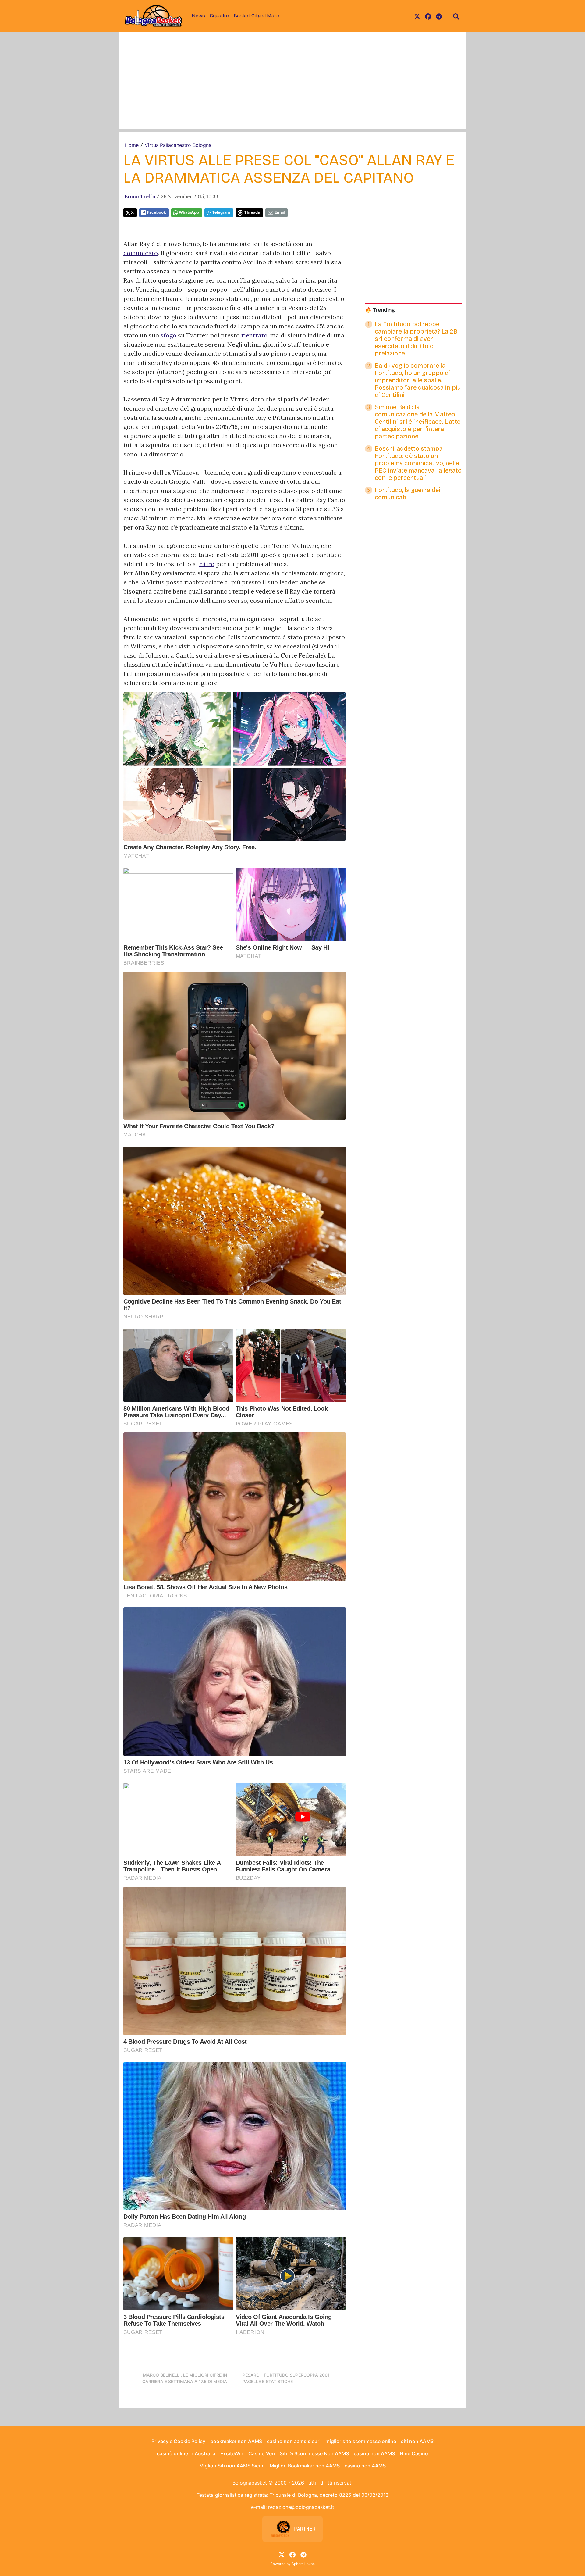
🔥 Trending (380, 310)
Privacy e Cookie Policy (178, 2441)
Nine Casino (414, 2453)
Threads (252, 212)
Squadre (219, 16)
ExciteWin (232, 2453)
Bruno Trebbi (140, 196)
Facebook (156, 212)
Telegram (221, 212)
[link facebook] (428, 16)
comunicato (141, 253)
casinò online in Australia (186, 2453)
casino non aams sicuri (294, 2441)
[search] (456, 16)
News (198, 16)
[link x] (417, 16)
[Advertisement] (292, 87)
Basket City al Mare (256, 16)
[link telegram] (439, 16)
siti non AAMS (417, 2441)
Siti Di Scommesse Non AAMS (314, 2453)
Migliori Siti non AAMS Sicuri (232, 2466)
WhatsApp (189, 212)
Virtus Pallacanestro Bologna (178, 145)
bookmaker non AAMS (236, 2441)
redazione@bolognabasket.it (301, 2507)
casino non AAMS (374, 2453)
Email (280, 212)
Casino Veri (262, 2453)
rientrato (254, 335)
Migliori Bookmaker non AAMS (305, 2466)
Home (132, 145)
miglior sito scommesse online (361, 2441)
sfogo (168, 335)
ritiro (207, 564)
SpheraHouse (303, 2564)
